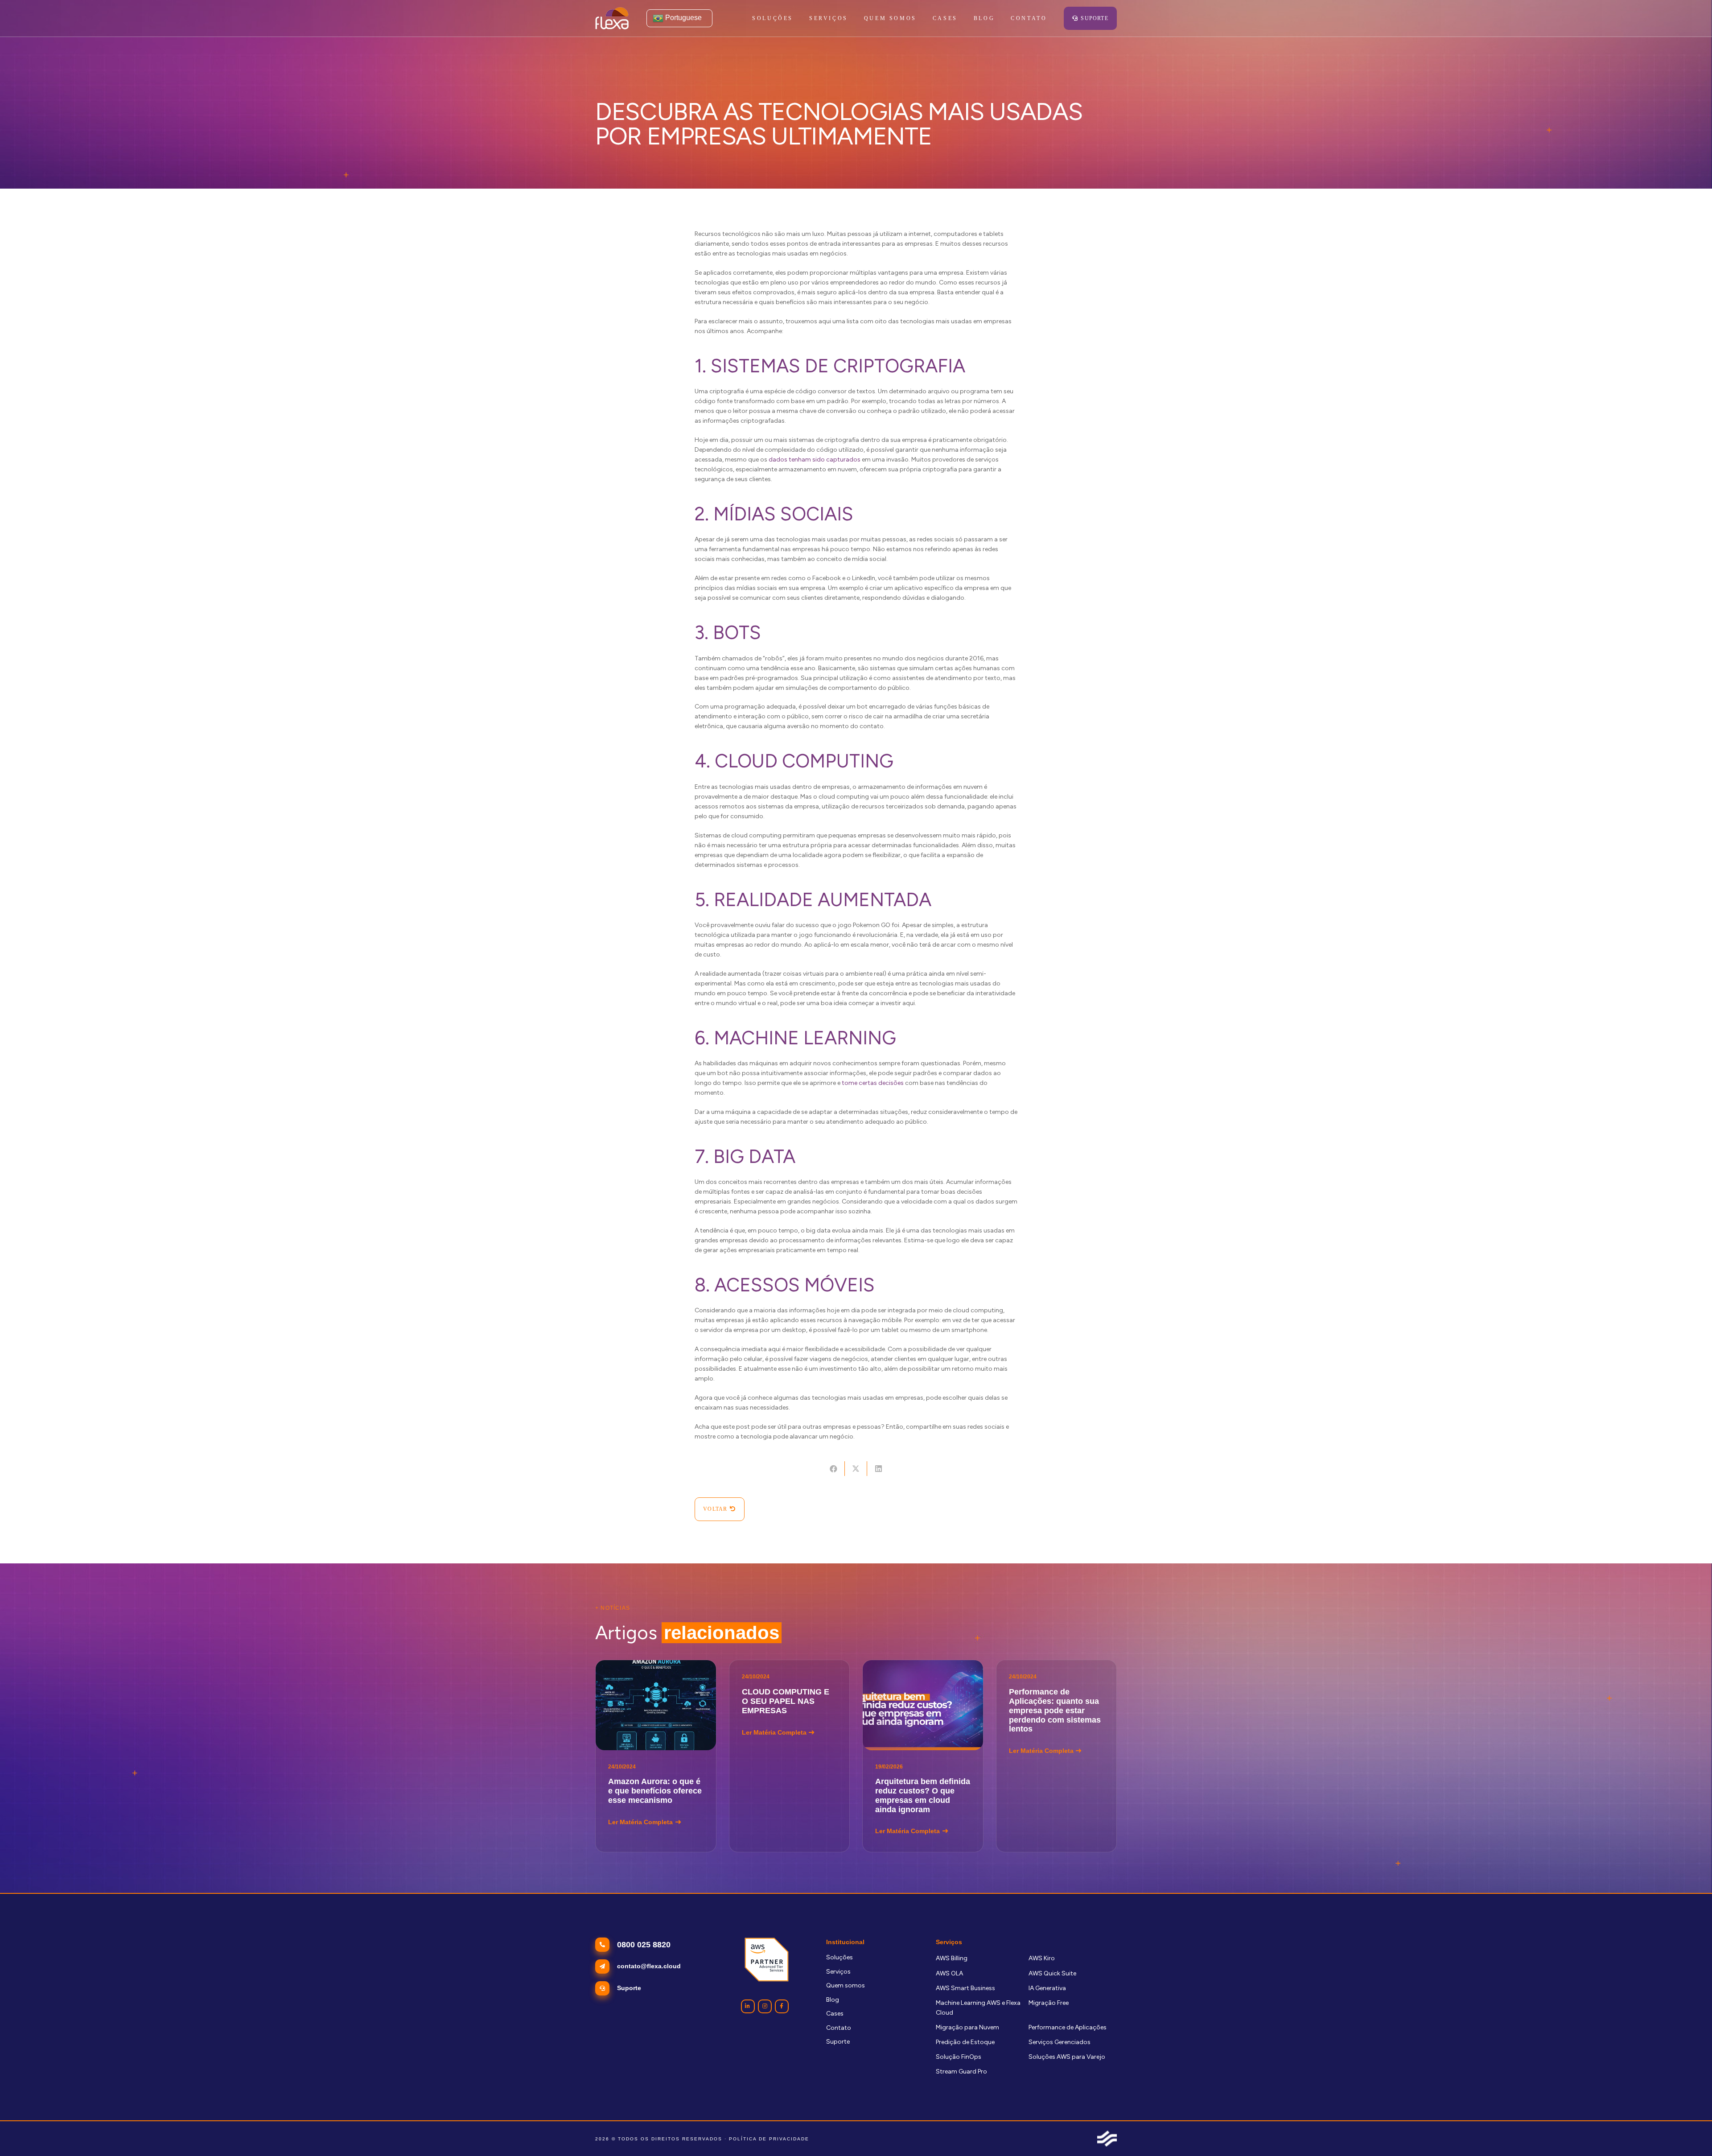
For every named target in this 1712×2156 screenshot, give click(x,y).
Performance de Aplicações (1068, 2027)
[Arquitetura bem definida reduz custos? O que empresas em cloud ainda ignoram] (923, 1756)
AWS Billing (952, 1958)
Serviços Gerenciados (1060, 2042)
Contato (839, 2028)
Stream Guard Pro (961, 2071)
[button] (853, 18)
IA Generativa (1047, 1988)
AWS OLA (949, 1973)
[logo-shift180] (1107, 2139)
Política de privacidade (769, 2139)
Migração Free (1049, 2003)
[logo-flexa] (612, 18)
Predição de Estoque (965, 2042)
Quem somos (846, 1985)
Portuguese (683, 18)
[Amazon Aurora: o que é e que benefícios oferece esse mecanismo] (656, 1756)
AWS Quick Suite (1052, 1973)
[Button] (748, 2006)
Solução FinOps (959, 2057)
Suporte (838, 2042)
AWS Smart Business (965, 1988)
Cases (835, 2014)
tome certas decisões (873, 1083)
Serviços (838, 1972)
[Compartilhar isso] (833, 1469)
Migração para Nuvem (967, 2027)
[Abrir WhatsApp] (1690, 2133)
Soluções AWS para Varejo (1067, 2057)
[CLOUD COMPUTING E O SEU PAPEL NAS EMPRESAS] (790, 1756)
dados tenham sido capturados (815, 460)
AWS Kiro (1042, 1958)
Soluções (840, 1957)
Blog (833, 2000)
